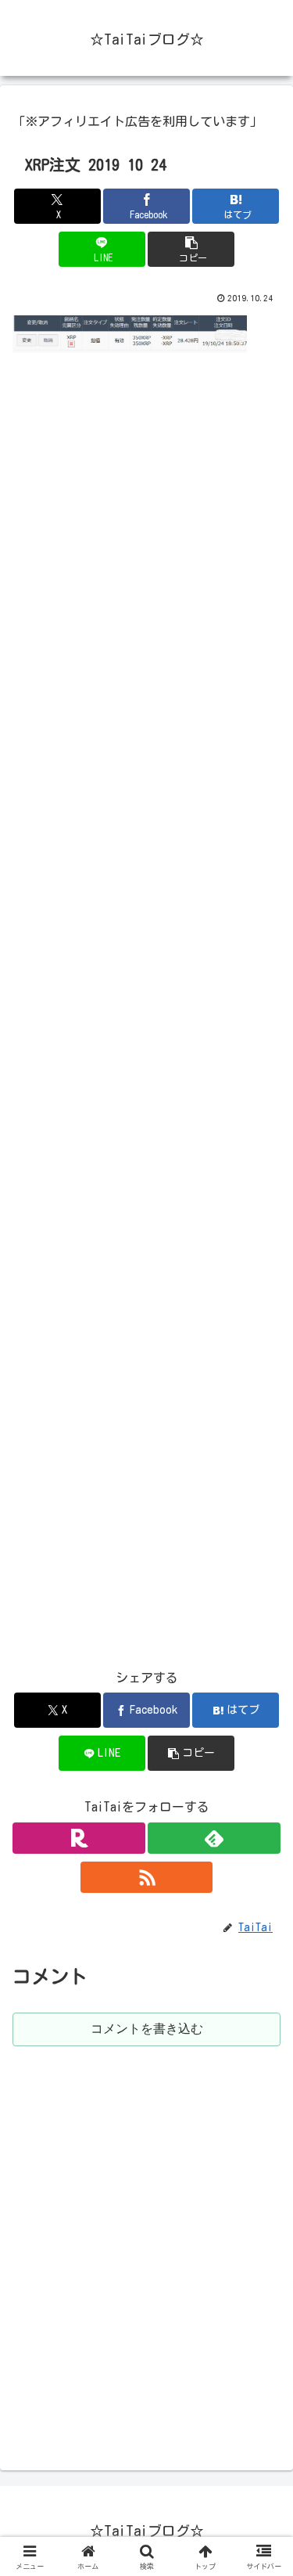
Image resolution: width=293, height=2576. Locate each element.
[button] (191, 249)
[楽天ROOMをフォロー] (79, 1838)
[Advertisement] (146, 1022)
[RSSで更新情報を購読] (147, 1877)
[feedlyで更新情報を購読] (214, 1838)
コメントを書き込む (147, 2029)
